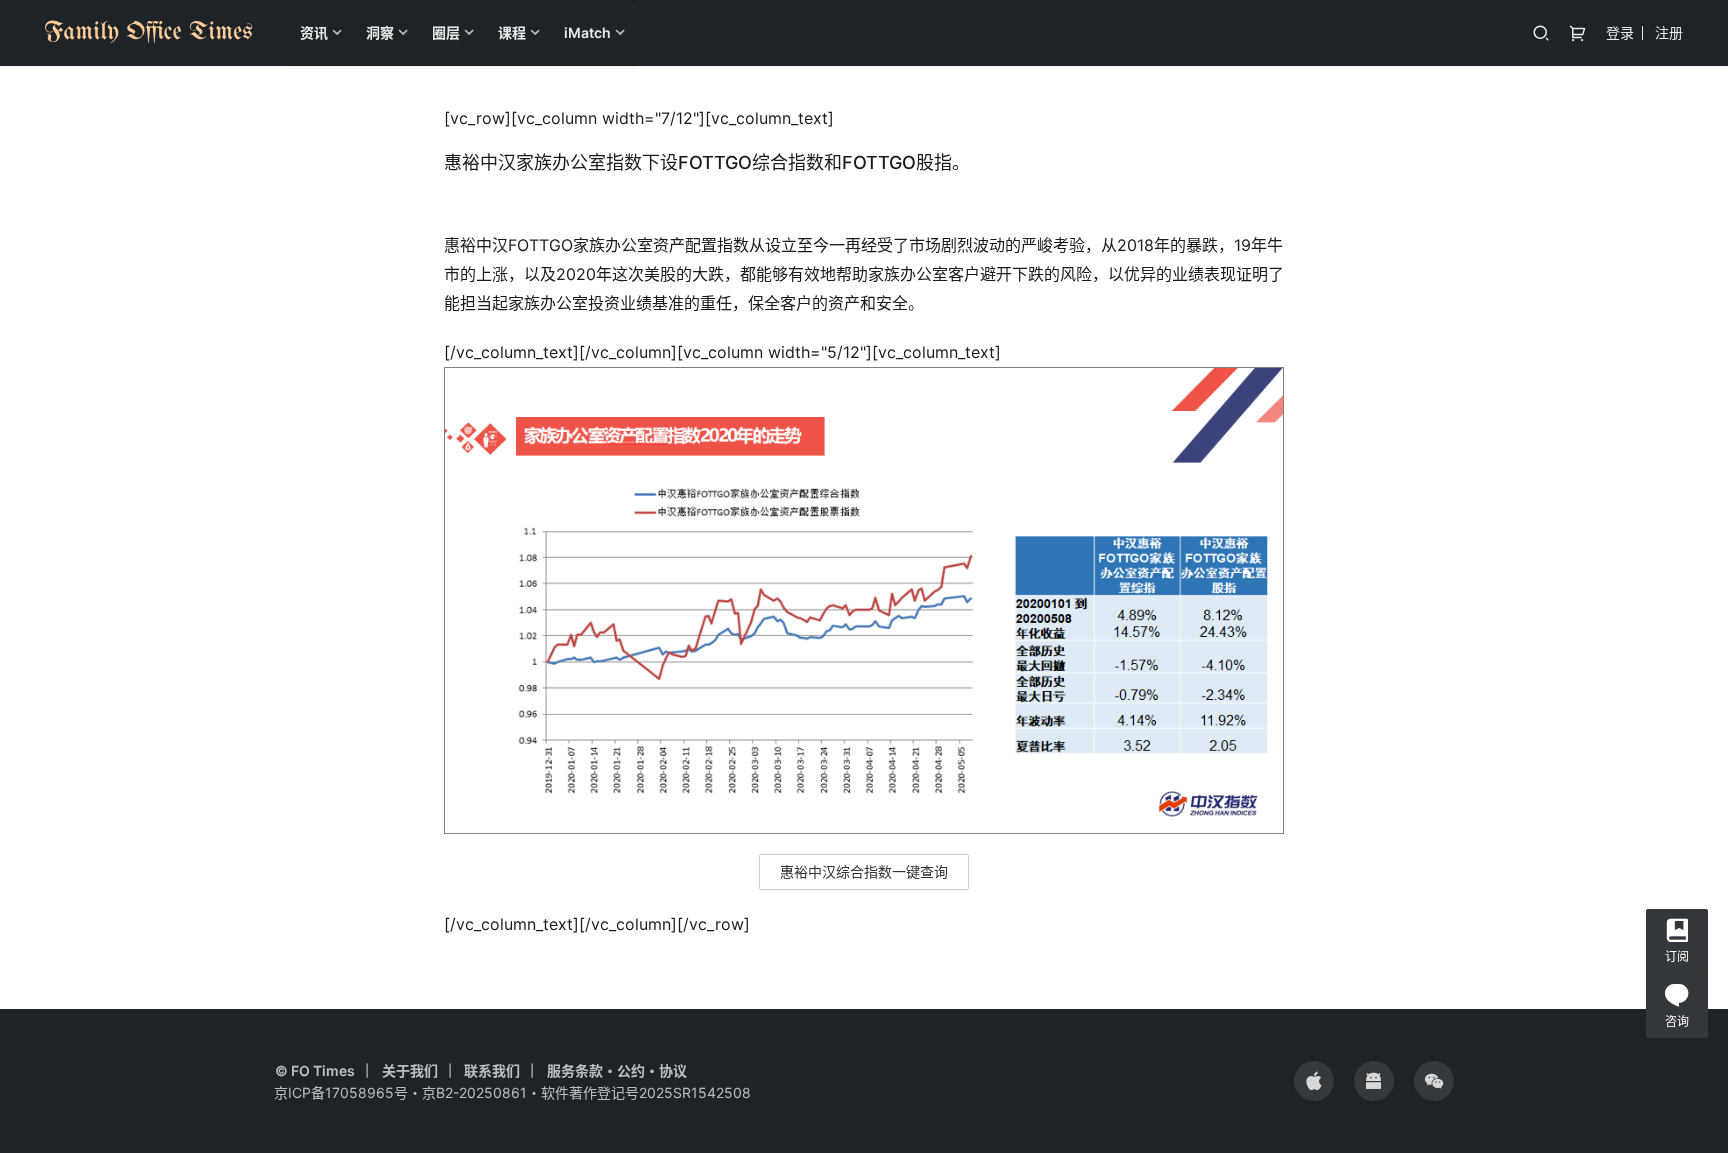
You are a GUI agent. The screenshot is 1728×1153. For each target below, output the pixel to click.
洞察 (380, 32)
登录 (1620, 32)
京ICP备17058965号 (341, 1092)
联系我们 (492, 1070)
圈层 (446, 32)
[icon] (1314, 1081)
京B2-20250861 (474, 1092)
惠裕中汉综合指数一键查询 (864, 871)
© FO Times (315, 1070)
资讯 (314, 32)
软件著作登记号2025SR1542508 (646, 1092)
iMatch (587, 32)
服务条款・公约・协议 (617, 1070)
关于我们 (410, 1070)
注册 (1669, 32)
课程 (512, 32)
